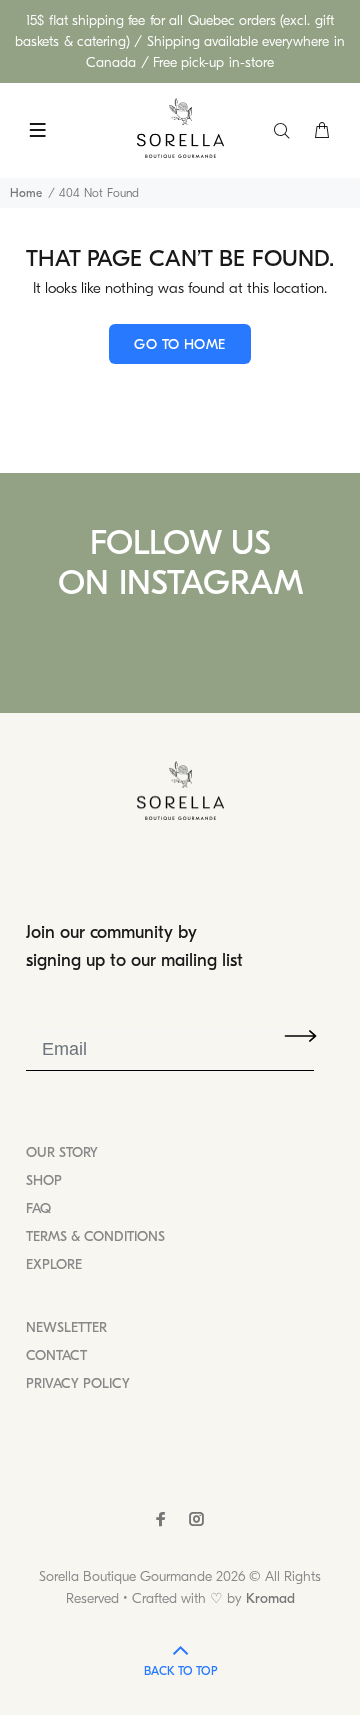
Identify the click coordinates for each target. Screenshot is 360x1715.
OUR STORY (62, 1152)
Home (26, 193)
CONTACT (56, 1355)
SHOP (44, 1180)
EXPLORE (54, 1264)
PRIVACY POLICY (78, 1383)
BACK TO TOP (180, 1671)
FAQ (38, 1208)
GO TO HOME (179, 344)
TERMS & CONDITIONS (95, 1236)
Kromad (270, 1598)
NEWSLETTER (66, 1327)
